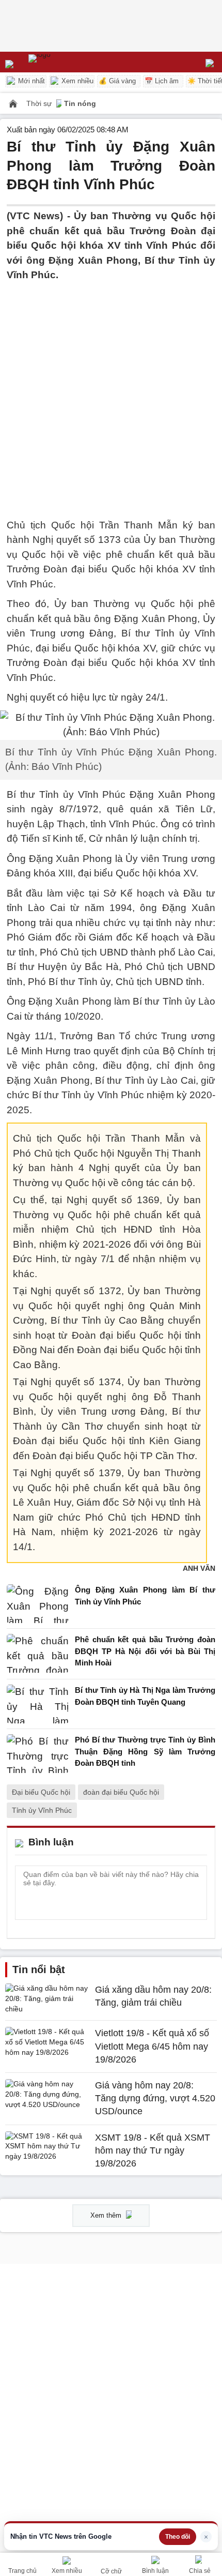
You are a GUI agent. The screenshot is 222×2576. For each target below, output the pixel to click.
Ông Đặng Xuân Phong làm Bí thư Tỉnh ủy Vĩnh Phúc (145, 1596)
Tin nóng (80, 103)
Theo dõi (178, 2537)
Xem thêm (107, 2215)
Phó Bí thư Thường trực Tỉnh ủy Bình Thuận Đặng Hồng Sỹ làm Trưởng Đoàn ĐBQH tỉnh (145, 1751)
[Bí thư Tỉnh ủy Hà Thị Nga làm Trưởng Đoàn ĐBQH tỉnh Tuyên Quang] (38, 1704)
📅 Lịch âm (162, 81)
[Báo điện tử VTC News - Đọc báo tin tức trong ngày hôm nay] (63, 62)
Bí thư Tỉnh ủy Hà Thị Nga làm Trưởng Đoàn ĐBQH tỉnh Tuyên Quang (145, 1696)
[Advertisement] (111, 394)
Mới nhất (30, 81)
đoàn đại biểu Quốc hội (121, 1792)
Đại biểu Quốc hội (41, 1792)
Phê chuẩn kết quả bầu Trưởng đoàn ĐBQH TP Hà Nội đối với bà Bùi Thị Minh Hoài (145, 1651)
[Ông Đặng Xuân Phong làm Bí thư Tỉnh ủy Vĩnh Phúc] (38, 1604)
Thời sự (40, 103)
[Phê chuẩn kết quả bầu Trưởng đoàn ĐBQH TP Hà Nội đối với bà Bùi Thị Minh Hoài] (38, 1654)
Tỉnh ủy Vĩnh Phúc (42, 1810)
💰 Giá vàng (117, 81)
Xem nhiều (76, 81)
